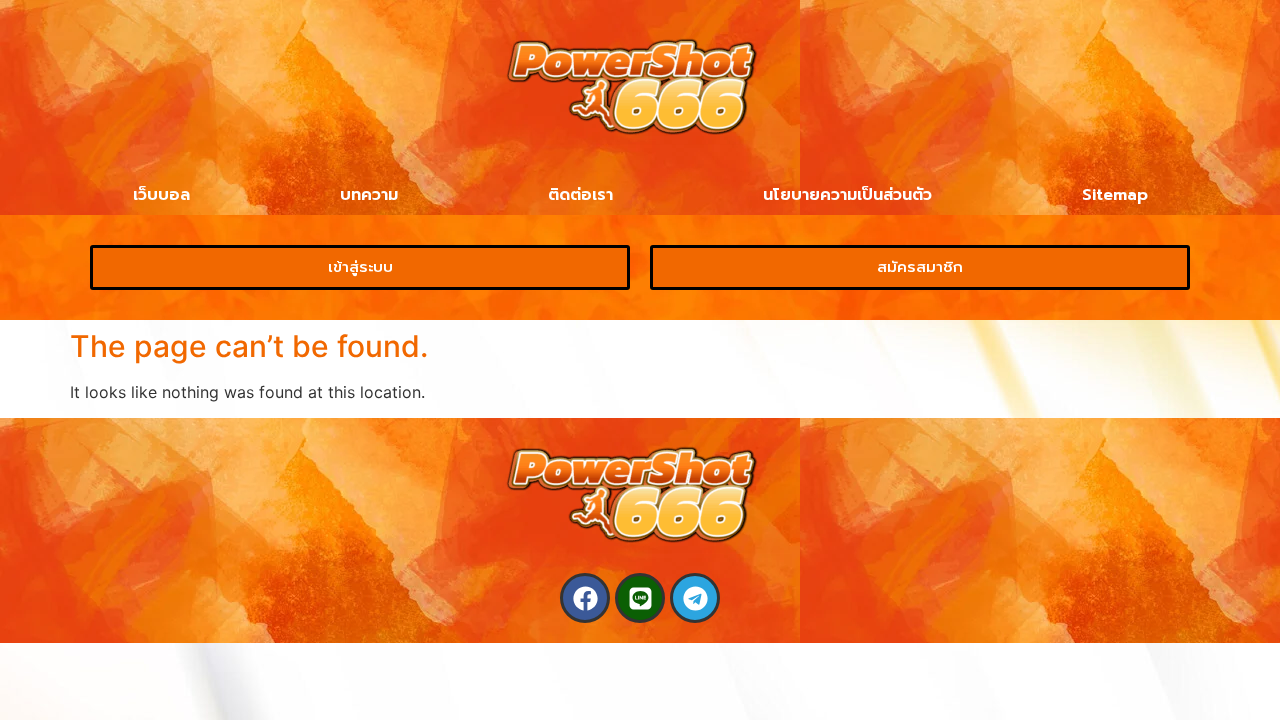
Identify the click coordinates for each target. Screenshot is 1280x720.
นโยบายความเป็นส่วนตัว (847, 195)
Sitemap (1115, 195)
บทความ (369, 195)
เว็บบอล (161, 195)
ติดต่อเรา (580, 195)
